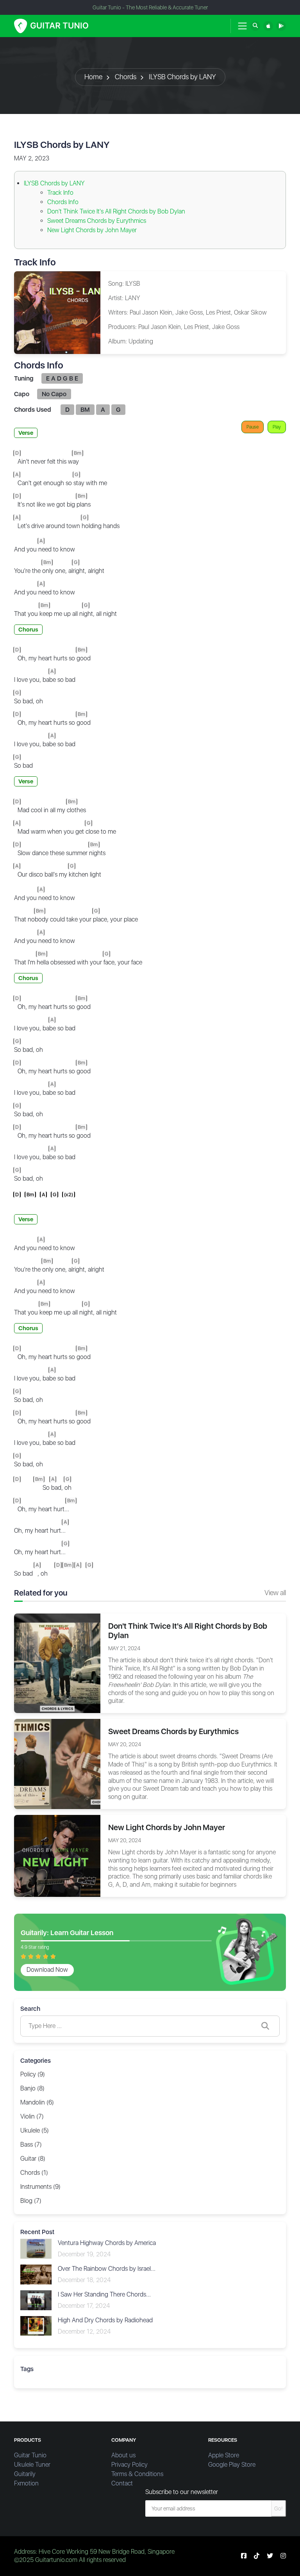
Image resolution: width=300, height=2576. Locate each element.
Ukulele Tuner (32, 2465)
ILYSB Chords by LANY (182, 77)
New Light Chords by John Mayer (92, 230)
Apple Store (224, 2455)
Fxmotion (26, 2483)
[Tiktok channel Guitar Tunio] (257, 2556)
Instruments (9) (40, 2187)
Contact (122, 2483)
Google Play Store (232, 2465)
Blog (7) (31, 2201)
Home (93, 77)
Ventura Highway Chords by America (107, 2243)
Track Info (60, 193)
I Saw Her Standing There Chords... (104, 2294)
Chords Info (63, 202)
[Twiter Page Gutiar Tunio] (270, 2556)
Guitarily (25, 2474)
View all (275, 1593)
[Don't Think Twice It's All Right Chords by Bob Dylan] (57, 1663)
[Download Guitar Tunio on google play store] (281, 26)
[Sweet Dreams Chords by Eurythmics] (57, 1764)
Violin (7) (32, 2116)
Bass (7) (31, 2145)
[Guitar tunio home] (51, 26)
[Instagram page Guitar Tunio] (283, 2556)
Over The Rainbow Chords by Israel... (107, 2269)
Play (277, 427)
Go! (279, 2508)
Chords (126, 77)
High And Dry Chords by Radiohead (105, 2320)
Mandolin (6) (37, 2102)
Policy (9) (33, 2074)
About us (123, 2455)
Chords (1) (34, 2173)
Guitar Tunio (30, 2455)
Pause (253, 427)
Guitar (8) (33, 2159)
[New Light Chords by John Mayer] (57, 1855)
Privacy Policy (129, 2465)
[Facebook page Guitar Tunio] (244, 2556)
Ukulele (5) (35, 2130)
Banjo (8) (32, 2088)
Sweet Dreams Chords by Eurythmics (97, 221)
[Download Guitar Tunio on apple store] (268, 26)
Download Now (47, 1970)
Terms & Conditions (137, 2474)
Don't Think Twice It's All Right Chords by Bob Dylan (116, 211)
